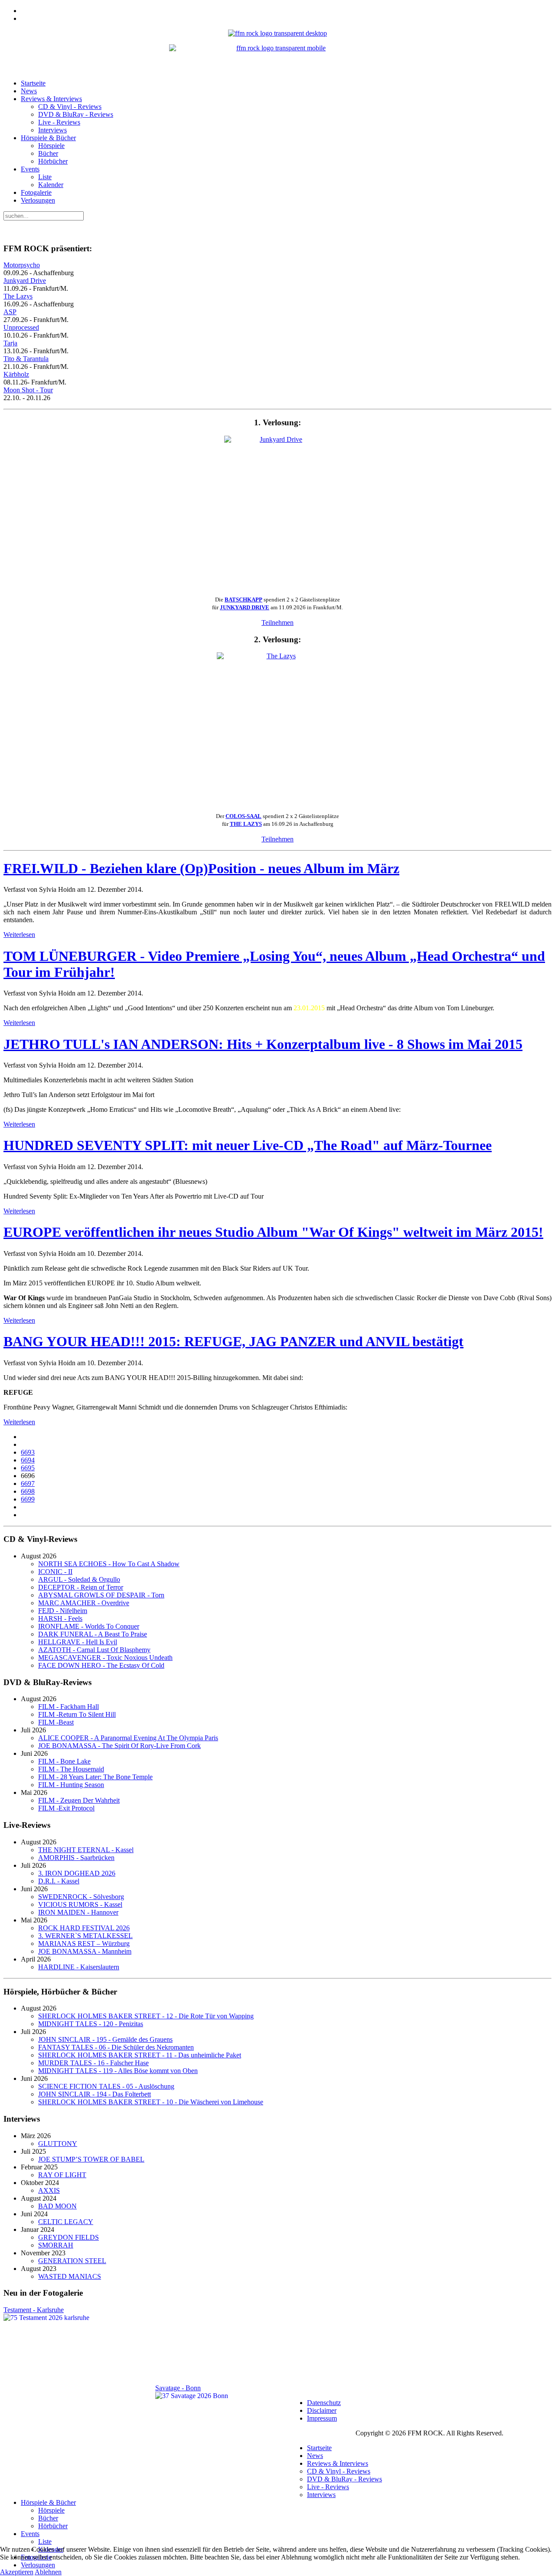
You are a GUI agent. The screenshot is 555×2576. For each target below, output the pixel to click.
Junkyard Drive (25, 281)
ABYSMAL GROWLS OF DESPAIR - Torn (101, 1595)
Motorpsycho (22, 265)
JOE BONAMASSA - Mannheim (85, 1951)
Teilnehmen (277, 623)
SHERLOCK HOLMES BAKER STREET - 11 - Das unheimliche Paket (140, 2055)
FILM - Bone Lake (64, 1761)
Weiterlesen (19, 935)
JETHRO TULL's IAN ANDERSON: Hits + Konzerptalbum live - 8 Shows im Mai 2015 (263, 1044)
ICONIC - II (55, 1572)
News (29, 91)
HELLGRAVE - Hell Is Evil (78, 1642)
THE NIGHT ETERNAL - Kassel (86, 1850)
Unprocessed (21, 327)
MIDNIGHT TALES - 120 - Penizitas (91, 2024)
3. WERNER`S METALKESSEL (85, 1936)
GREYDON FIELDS (69, 2237)
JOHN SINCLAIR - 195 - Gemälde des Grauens (105, 2039)
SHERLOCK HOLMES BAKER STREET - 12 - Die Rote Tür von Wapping (146, 2016)
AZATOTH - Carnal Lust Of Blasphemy (94, 1650)
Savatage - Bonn (178, 2388)
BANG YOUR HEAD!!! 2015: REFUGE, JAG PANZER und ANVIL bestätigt (233, 1341)
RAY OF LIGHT (62, 2175)
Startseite (33, 83)
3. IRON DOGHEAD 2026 (77, 1873)
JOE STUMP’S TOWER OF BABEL (91, 2159)
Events (30, 169)
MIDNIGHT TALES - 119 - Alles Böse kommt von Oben (118, 2071)
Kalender (51, 185)
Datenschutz (324, 2403)
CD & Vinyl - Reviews (70, 107)
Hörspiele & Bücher (48, 138)
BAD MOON (57, 2206)
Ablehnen (48, 2572)
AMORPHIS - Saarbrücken (76, 1858)
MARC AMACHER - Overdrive (84, 1603)
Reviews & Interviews (51, 99)
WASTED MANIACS (70, 2276)
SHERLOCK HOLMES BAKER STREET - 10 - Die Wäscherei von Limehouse (151, 2102)
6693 (28, 1452)
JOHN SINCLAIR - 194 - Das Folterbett (95, 2094)
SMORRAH (56, 2245)
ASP (10, 312)
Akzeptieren (17, 2572)
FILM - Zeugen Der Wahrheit (79, 1800)
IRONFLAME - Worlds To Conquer (89, 1626)
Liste (45, 177)
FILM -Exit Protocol (66, 1808)
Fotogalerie (36, 192)
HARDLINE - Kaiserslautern (79, 1967)
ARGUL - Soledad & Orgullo (79, 1579)
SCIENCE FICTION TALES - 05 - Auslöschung (106, 2086)
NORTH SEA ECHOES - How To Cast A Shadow (109, 1564)
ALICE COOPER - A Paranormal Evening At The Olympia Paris (128, 1738)
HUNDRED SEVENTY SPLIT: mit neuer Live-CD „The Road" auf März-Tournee (248, 1145)
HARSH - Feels (60, 1618)
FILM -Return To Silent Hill (77, 1714)
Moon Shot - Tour (28, 390)
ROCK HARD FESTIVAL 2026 (84, 1928)
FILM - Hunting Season (71, 1785)
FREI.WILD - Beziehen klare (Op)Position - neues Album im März (201, 868)
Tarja (10, 343)
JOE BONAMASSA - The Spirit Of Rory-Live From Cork (119, 1746)
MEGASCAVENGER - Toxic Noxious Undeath (105, 1658)
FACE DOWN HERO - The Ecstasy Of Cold (101, 1665)
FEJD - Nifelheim (63, 1611)
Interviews (52, 130)
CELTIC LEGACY (66, 2222)
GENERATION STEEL (72, 2261)
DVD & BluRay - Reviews (76, 114)
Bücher (48, 153)
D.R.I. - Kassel (59, 1881)
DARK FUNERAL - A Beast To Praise (93, 1634)
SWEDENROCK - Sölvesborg (81, 1897)
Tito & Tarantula (26, 359)
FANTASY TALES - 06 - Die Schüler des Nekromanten (116, 2047)
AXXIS (49, 2190)
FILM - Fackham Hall (69, 1707)
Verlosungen (38, 200)
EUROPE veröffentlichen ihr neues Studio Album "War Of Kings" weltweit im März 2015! (273, 1232)
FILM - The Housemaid (71, 1769)
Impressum (322, 2418)
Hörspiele (51, 146)
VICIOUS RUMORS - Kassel (80, 1904)
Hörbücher (53, 161)
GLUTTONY (58, 2144)
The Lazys (18, 296)
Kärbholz (16, 374)
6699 (28, 1499)
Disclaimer (322, 2410)
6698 (28, 1491)
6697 (28, 1483)
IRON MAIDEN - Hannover (78, 1912)
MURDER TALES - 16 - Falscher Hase (93, 2063)
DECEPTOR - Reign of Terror (81, 1587)
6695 (28, 1468)
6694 (28, 1460)
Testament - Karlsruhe (34, 2310)
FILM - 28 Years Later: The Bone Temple (95, 1777)
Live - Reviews (59, 122)
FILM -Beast (56, 1722)
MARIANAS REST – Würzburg (84, 1943)
